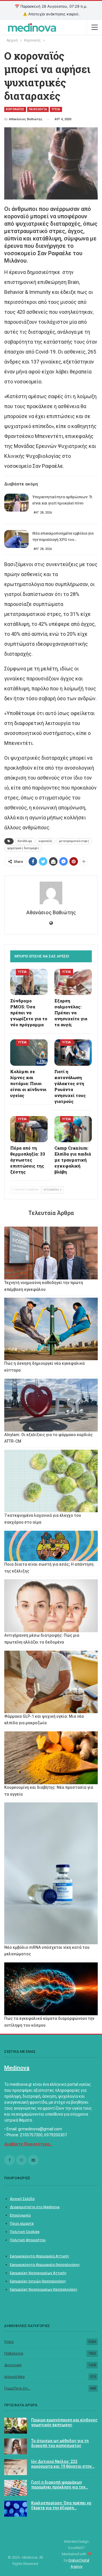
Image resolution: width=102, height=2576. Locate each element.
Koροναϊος (15, 109)
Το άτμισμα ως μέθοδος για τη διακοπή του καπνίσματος (60, 2443)
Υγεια (56, 109)
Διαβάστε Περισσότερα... (29, 2144)
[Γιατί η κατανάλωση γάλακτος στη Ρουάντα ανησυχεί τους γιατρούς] (73, 1052)
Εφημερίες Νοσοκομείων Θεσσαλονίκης (44, 2289)
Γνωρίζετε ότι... (17, 2388)
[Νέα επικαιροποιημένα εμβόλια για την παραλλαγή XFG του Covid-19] (16, 539)
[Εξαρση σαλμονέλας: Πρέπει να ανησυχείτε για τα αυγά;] (73, 982)
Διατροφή (13, 2365)
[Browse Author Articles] (51, 893)
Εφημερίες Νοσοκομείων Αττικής (38, 2273)
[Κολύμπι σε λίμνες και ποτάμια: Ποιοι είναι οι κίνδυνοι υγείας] (29, 1052)
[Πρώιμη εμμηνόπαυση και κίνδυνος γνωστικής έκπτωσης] (16, 2426)
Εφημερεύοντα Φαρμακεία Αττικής (40, 2256)
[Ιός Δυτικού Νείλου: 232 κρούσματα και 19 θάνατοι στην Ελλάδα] (16, 2467)
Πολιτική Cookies (25, 2232)
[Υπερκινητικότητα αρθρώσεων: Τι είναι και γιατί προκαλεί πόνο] (16, 503)
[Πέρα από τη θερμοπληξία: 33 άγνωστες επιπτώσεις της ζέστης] (29, 1129)
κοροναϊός (45, 841)
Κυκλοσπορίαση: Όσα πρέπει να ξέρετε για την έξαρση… (61, 2505)
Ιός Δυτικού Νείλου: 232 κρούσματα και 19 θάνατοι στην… (63, 2464)
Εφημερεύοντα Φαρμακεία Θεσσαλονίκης (45, 2265)
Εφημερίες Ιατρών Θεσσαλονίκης (38, 2281)
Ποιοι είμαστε (22, 2223)
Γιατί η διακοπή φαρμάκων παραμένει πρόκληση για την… (60, 2485)
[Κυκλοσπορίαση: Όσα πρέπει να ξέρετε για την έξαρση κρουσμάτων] (16, 2509)
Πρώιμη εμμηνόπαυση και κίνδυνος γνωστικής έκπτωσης (64, 2422)
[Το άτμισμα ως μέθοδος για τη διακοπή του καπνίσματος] (16, 2446)
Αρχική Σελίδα (22, 2199)
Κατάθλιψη (25, 841)
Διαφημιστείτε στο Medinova (35, 2207)
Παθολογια (38, 109)
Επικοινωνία (20, 2215)
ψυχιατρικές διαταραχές (23, 848)
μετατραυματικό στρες (74, 841)
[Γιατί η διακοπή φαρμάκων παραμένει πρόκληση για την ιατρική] (16, 2488)
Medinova (17, 2068)
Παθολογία (14, 2353)
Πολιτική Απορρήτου (28, 2240)
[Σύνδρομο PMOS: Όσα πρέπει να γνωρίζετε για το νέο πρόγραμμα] (29, 982)
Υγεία (9, 2342)
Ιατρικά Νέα (14, 2377)
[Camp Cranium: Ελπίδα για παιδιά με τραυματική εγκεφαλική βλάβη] (73, 1129)
